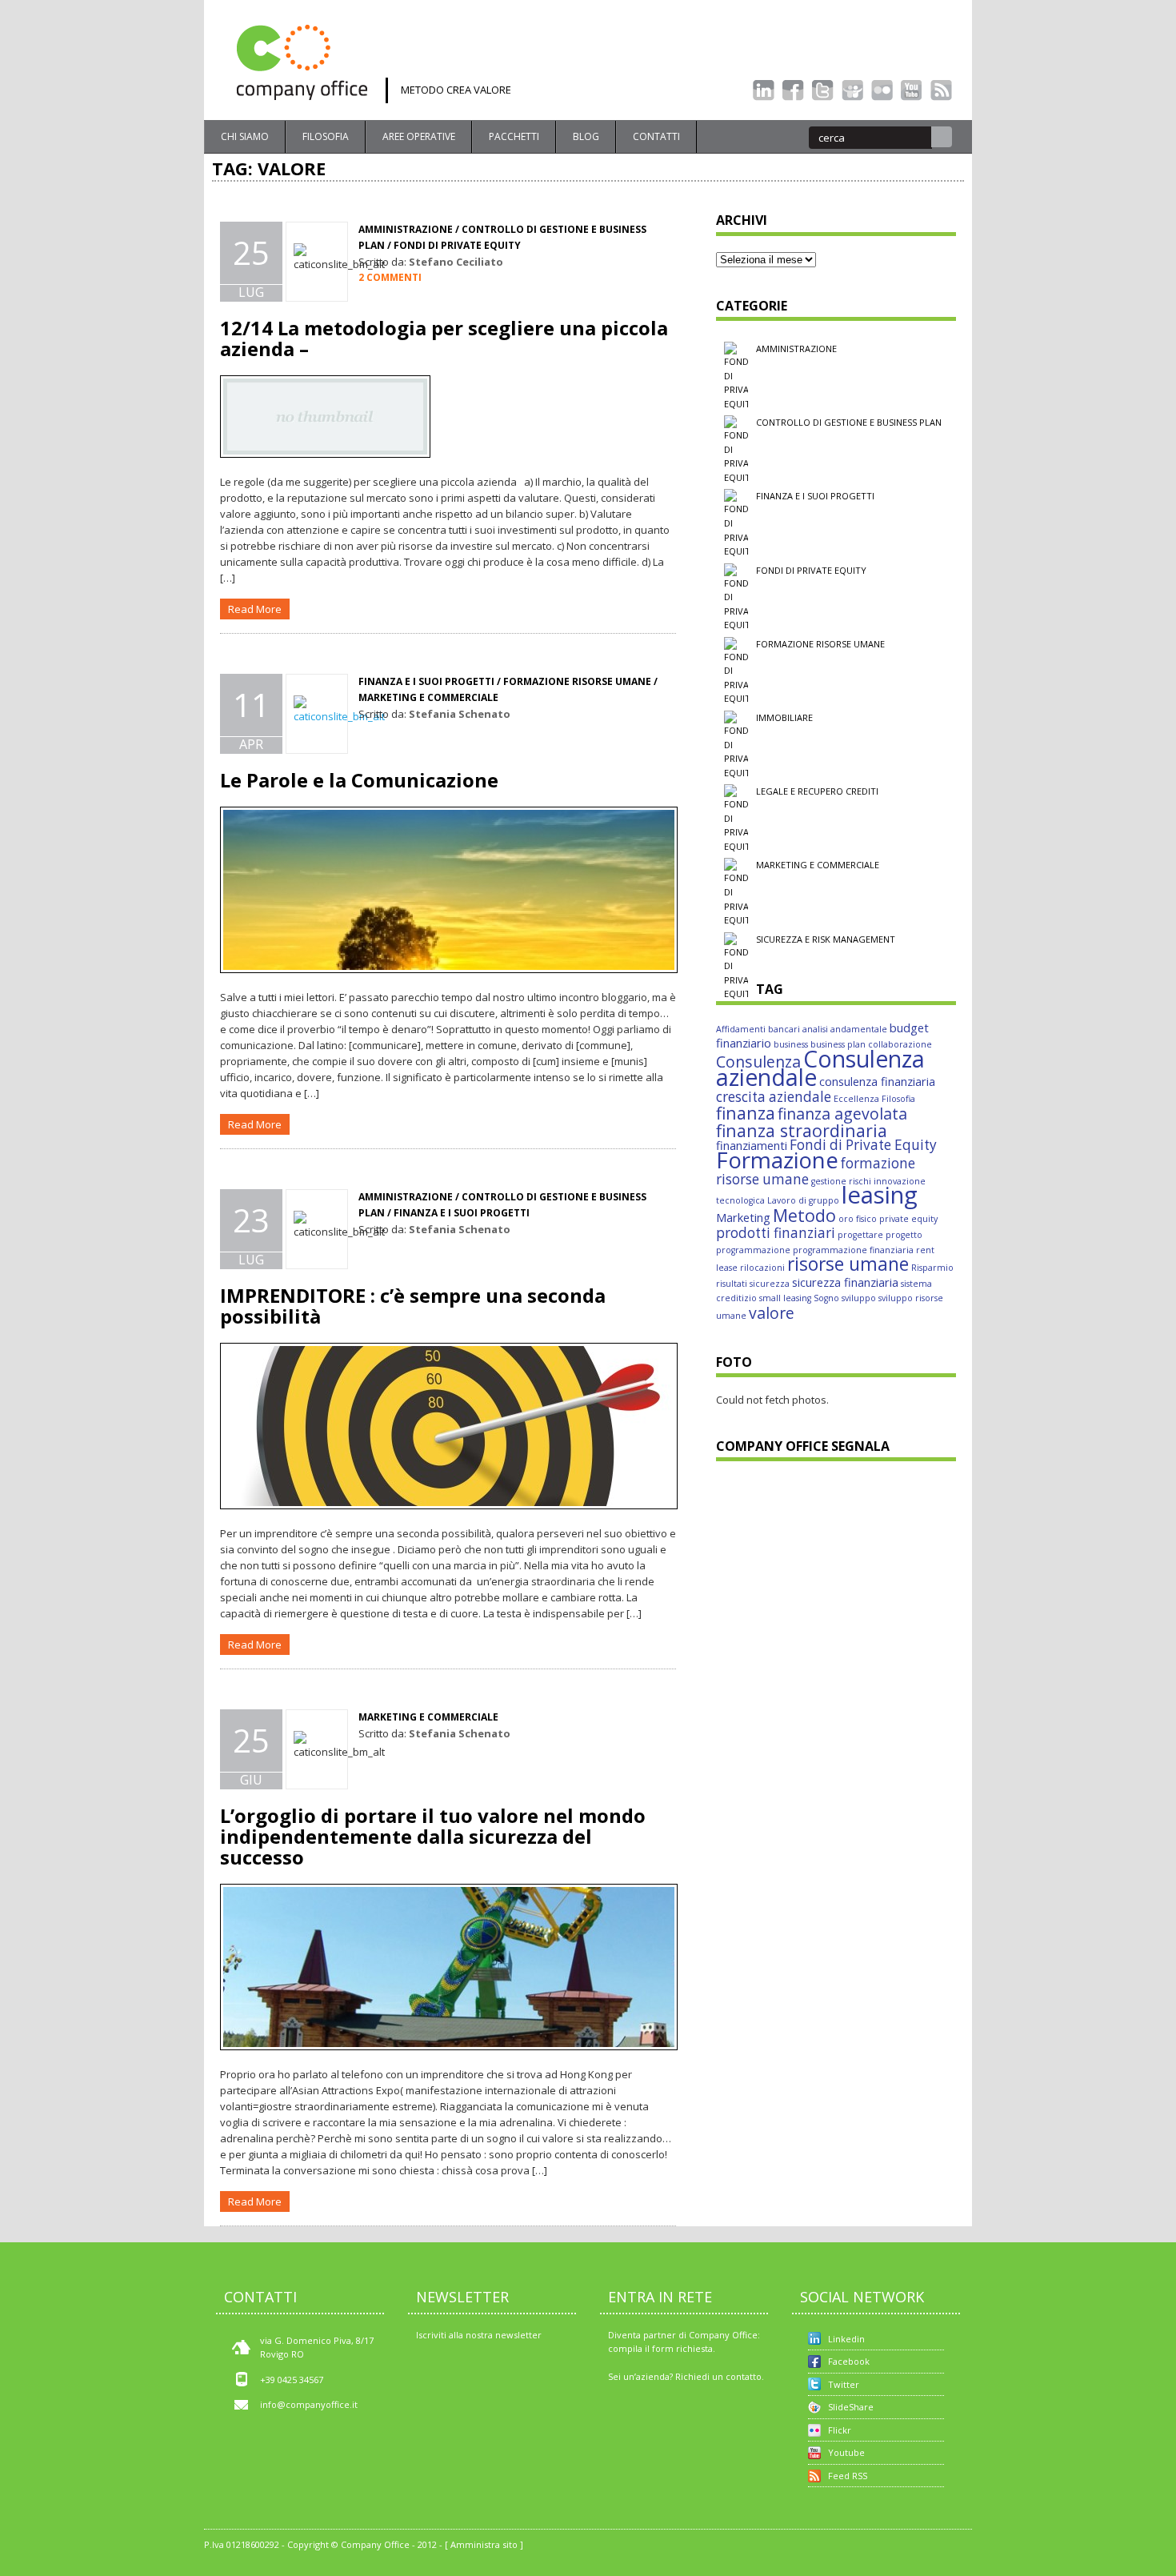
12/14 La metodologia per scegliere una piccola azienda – (444, 338)
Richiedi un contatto (718, 2376)
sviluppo (859, 1298)
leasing (880, 1195)
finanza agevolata (842, 1114)
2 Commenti (390, 277)
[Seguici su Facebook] (793, 91)
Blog (586, 136)
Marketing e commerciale (818, 865)
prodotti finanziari (776, 1233)
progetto (904, 1235)
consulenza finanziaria (877, 1081)
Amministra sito (484, 2544)
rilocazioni (762, 1268)
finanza (746, 1113)
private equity (908, 1219)
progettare (860, 1235)
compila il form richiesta (660, 2348)
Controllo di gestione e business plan (849, 422)
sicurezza (770, 1284)
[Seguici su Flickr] (882, 91)
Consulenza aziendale (820, 1068)
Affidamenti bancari (758, 1029)
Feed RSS (848, 2476)
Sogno (826, 1298)
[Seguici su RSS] (941, 91)
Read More (255, 609)
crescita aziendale (774, 1097)
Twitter (844, 2384)
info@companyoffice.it (309, 2404)
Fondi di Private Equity (863, 1145)
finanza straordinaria (802, 1130)
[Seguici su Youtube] (912, 91)
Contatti (656, 136)
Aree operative (419, 136)
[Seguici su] (852, 91)
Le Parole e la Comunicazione (359, 780)
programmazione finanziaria (853, 1250)
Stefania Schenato (460, 714)
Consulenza (758, 1062)
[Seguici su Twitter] (823, 91)
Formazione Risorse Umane (820, 644)
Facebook (849, 2361)
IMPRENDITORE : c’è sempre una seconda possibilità (413, 1306)
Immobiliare (784, 717)
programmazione (753, 1250)
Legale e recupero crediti (817, 791)
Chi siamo (245, 136)
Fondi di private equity (457, 245)
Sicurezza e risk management (826, 939)
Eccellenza (856, 1099)
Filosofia (326, 136)
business (791, 1044)
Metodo (804, 1215)
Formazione (777, 1160)
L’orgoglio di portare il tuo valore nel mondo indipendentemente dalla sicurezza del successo (433, 1836)
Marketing (743, 1217)
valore (772, 1313)
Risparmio (932, 1268)
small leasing (785, 1298)
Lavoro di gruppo (803, 1200)
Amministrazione (406, 229)
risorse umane (848, 1264)
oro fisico (858, 1219)
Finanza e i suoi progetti (815, 496)
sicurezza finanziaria (845, 1282)
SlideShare (851, 2407)
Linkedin (846, 2339)
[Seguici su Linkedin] (764, 91)
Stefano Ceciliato (456, 262)
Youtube (846, 2452)
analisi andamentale (845, 1029)
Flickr (840, 2430)
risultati (732, 1284)
